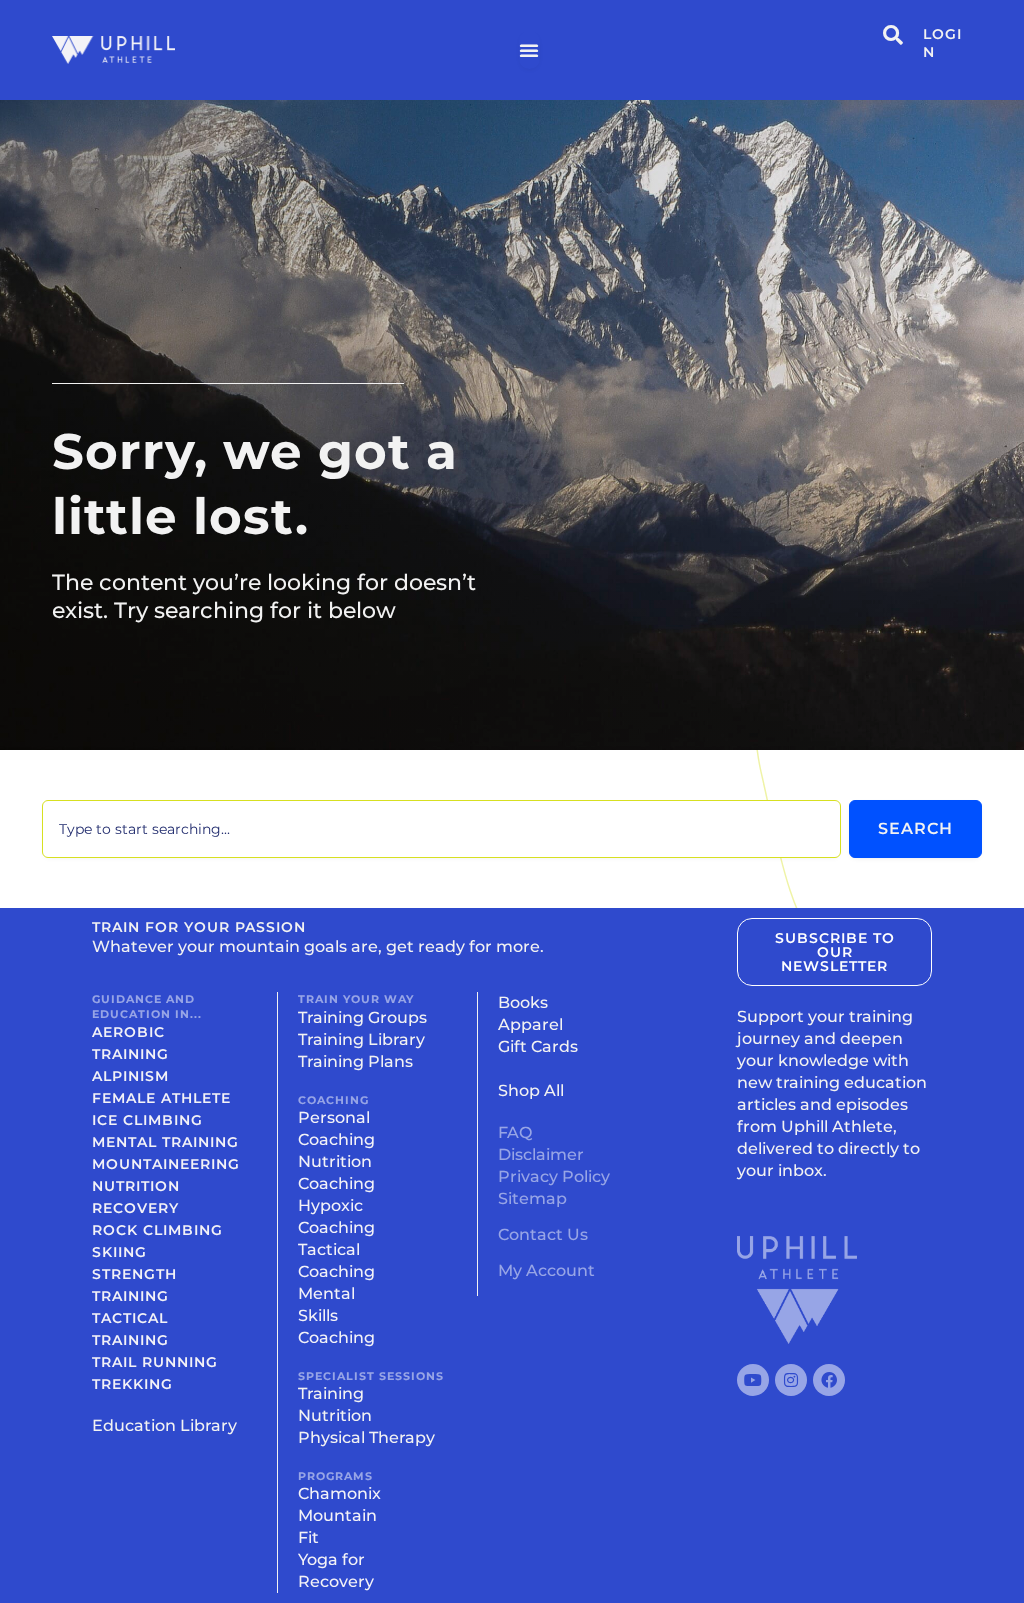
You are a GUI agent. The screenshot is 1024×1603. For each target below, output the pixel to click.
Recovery (135, 1208)
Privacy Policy (554, 1176)
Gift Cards (538, 1046)
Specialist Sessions (371, 1376)
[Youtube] (753, 1380)
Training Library (361, 1039)
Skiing (119, 1252)
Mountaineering (166, 1164)
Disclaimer (541, 1154)
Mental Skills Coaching (336, 1315)
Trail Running (155, 1362)
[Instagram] (791, 1380)
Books (523, 1002)
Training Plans (355, 1061)
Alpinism (130, 1076)
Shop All (531, 1090)
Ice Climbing (147, 1120)
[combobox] (441, 829)
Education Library (164, 1425)
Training (331, 1393)
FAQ (515, 1132)
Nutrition (136, 1186)
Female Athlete (161, 1098)
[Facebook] (829, 1380)
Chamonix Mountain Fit (339, 1515)
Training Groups (362, 1017)
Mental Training (165, 1142)
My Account (546, 1270)
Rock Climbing (157, 1230)
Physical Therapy (366, 1437)
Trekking (132, 1384)
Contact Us (543, 1234)
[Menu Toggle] (529, 50)
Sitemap (532, 1198)
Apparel (530, 1024)
